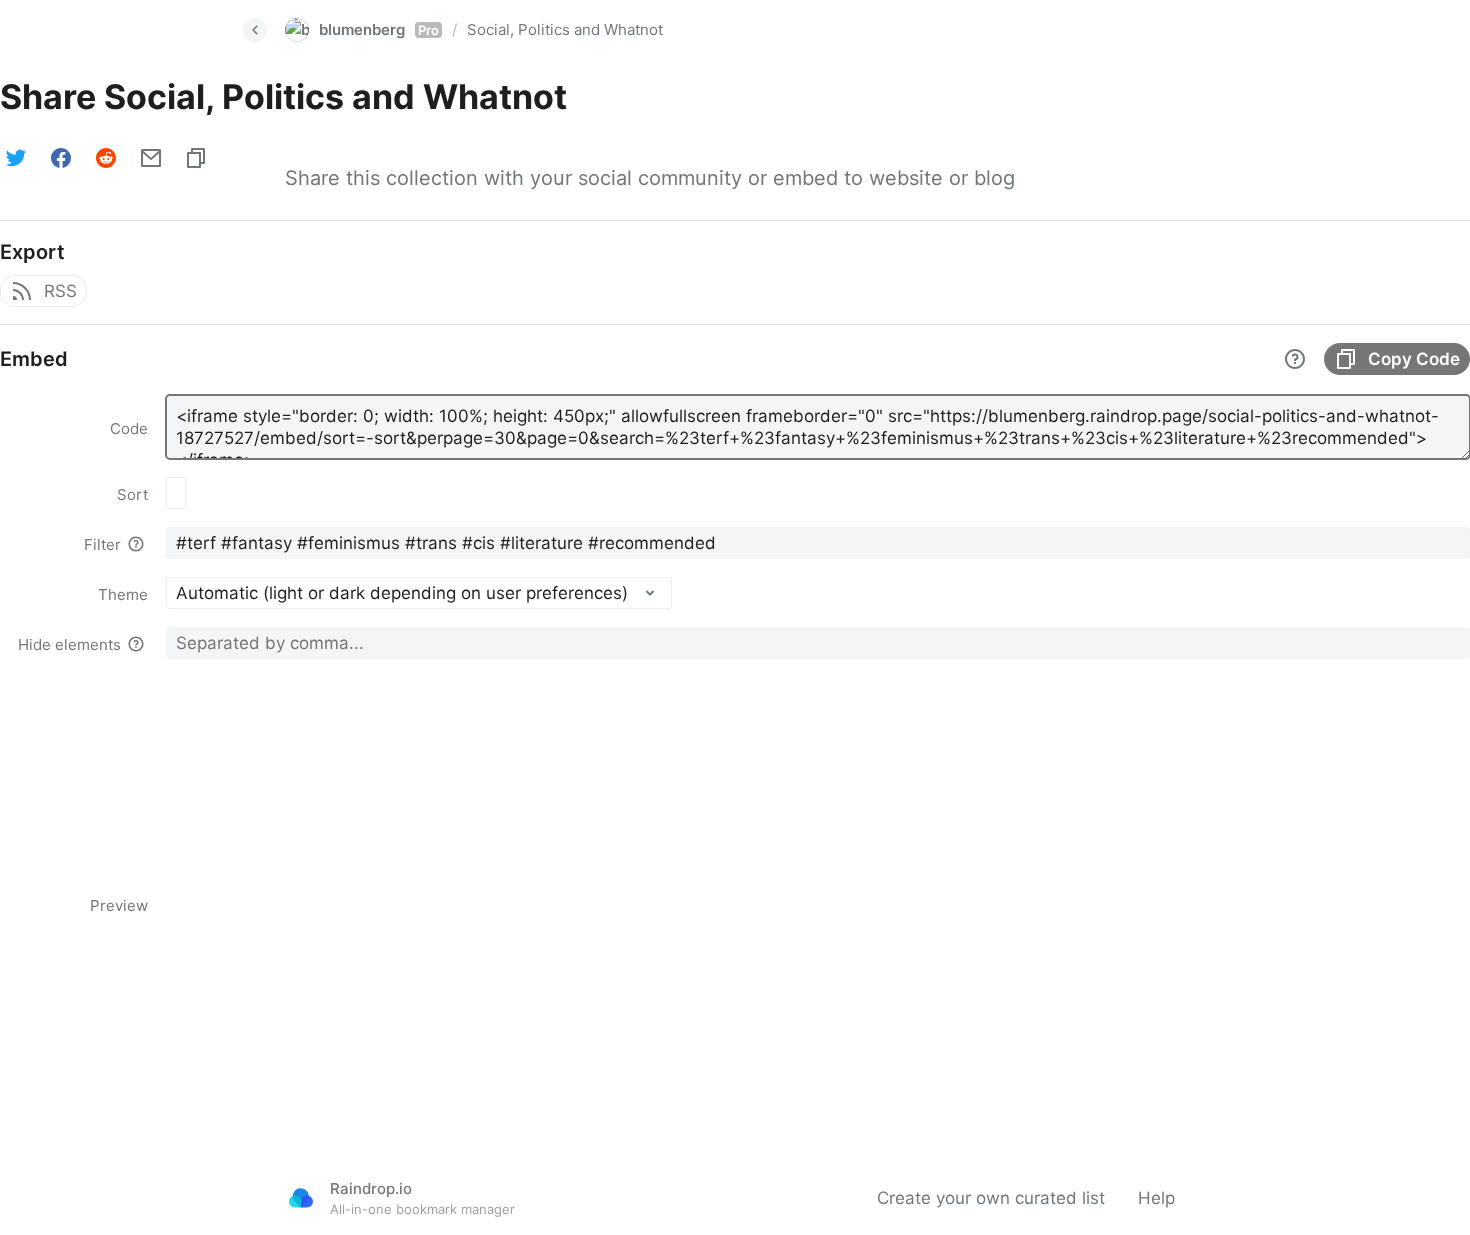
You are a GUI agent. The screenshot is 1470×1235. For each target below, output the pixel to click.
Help (1156, 1198)
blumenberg (379, 29)
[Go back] (255, 30)
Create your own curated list (991, 1198)
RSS (60, 291)
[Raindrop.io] (301, 1198)
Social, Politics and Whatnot (565, 29)
